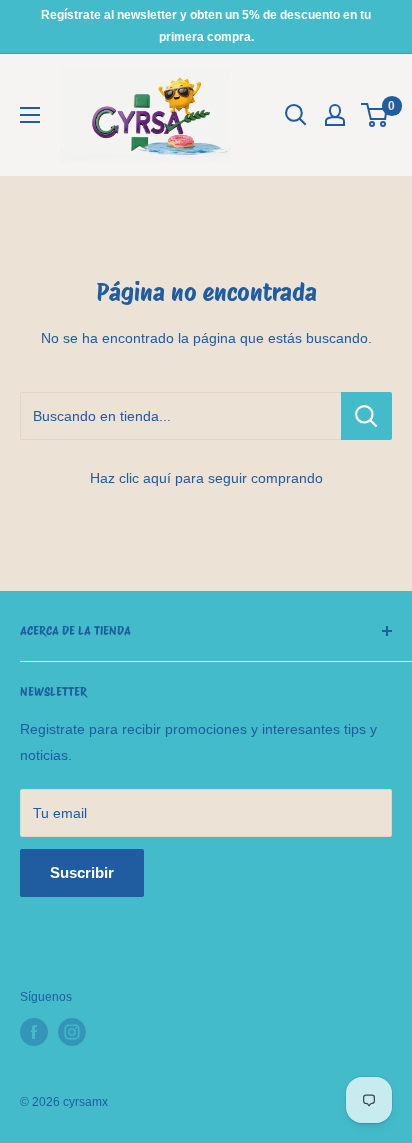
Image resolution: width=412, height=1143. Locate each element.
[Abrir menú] (30, 115)
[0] (375, 115)
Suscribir (82, 872)
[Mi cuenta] (335, 115)
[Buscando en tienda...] (366, 416)
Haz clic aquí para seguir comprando (206, 478)
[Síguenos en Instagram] (72, 1032)
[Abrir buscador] (296, 115)
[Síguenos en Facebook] (34, 1032)
